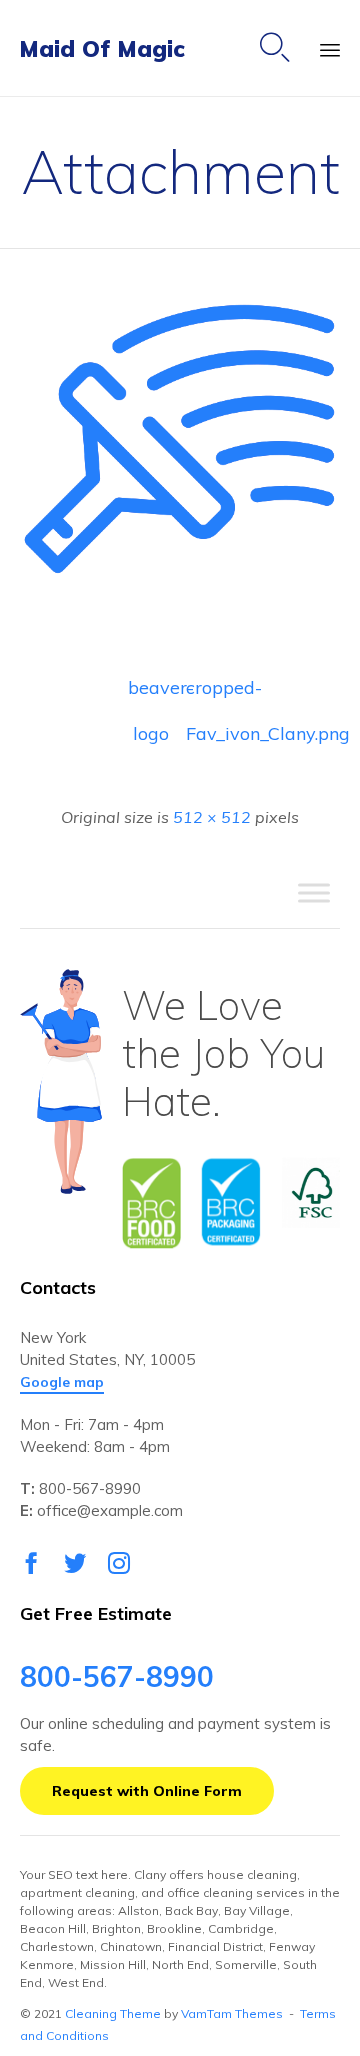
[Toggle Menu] (314, 893)
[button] (62, 1383)
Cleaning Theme (113, 2013)
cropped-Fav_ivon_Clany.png (209, 693)
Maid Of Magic (102, 48)
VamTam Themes (232, 2013)
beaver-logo (151, 693)
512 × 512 (212, 817)
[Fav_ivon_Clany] (180, 594)
